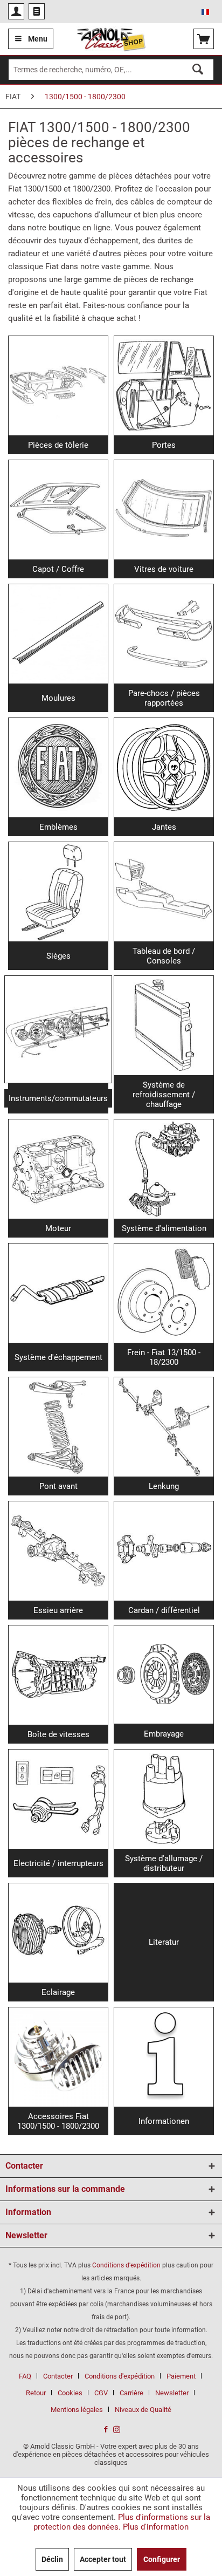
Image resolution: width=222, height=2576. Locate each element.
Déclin (52, 2559)
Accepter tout (103, 2559)
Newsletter (172, 2393)
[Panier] (204, 39)
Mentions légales (77, 2410)
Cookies (70, 2393)
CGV (101, 2393)
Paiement (181, 2376)
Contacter (58, 2376)
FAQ (25, 2376)
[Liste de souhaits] (37, 11)
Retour (36, 2393)
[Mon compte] (16, 11)
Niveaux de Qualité (143, 2410)
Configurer (162, 2559)
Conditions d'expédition (126, 2265)
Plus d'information (156, 2527)
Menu (38, 39)
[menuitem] (16, 11)
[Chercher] (198, 70)
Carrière (131, 2393)
